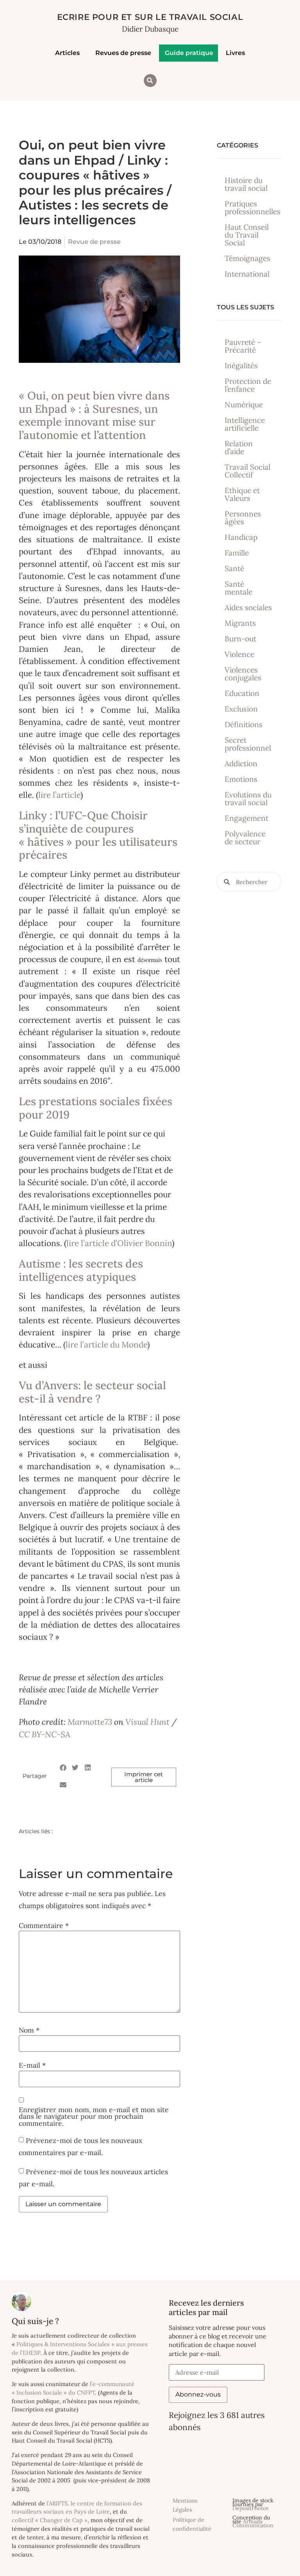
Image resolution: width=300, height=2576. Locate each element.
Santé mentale (238, 588)
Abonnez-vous (198, 2394)
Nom (29, 2030)
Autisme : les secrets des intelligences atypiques (81, 1270)
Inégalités (241, 366)
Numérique (244, 405)
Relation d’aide (239, 447)
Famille (237, 553)
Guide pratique (189, 53)
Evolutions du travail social (248, 799)
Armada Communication (253, 2523)
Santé (234, 568)
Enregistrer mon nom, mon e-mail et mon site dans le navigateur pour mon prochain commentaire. (94, 2117)
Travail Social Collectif (247, 471)
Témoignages (247, 258)
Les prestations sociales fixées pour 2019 (96, 1108)
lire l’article (59, 795)
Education (242, 693)
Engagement (246, 818)
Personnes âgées (243, 518)
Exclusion (241, 709)
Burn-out (240, 639)
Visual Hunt (147, 1722)
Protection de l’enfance (248, 385)
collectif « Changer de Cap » (50, 2520)
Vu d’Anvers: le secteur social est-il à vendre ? (92, 1392)
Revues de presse (123, 53)
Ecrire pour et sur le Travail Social (150, 17)
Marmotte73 (90, 1722)
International (247, 274)
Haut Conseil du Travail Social (247, 235)
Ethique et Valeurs (242, 494)
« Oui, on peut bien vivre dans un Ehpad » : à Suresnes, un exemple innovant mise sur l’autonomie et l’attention (94, 415)
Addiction (241, 763)
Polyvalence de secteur (245, 838)
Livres (235, 53)
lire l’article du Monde (106, 1345)
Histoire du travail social (246, 184)
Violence (239, 654)
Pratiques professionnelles (253, 208)
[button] (150, 81)
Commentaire (44, 1926)
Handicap (241, 537)
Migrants (240, 623)
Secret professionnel (248, 744)
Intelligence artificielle (245, 424)
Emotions (241, 779)
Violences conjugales (243, 674)
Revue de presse (94, 242)
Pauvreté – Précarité (243, 346)
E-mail (32, 2065)
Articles (67, 53)
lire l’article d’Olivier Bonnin (119, 1243)
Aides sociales (248, 607)
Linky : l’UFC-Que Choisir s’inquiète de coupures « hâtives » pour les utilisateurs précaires (98, 835)
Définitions (244, 724)
